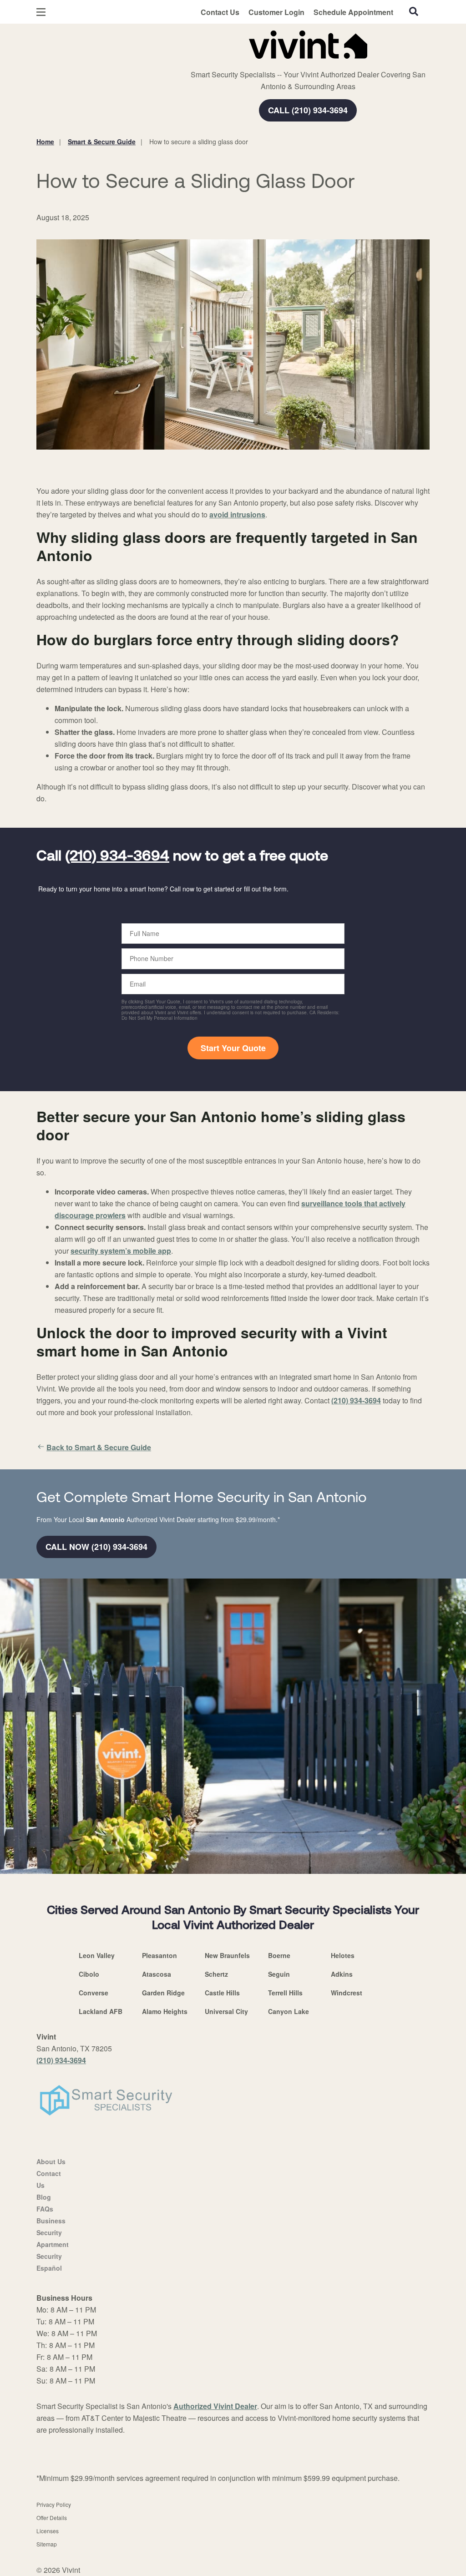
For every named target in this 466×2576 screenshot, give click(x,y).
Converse (94, 1993)
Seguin (279, 1974)
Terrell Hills (285, 1993)
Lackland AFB (101, 2011)
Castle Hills (222, 1993)
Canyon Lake (289, 2011)
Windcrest (347, 1993)
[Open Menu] (41, 12)
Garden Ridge (163, 1993)
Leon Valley (97, 1955)
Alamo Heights (165, 2011)
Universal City (226, 2011)
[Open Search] (414, 11)
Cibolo (89, 1974)
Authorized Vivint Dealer (215, 2406)
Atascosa (157, 1974)
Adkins (342, 1974)
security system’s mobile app (121, 1251)
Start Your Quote (233, 1048)
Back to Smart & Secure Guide (99, 1447)
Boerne (279, 1955)
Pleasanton (160, 1955)
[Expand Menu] (160, 43)
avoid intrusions (237, 514)
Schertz (216, 1974)
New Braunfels (227, 1955)
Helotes (343, 1955)
